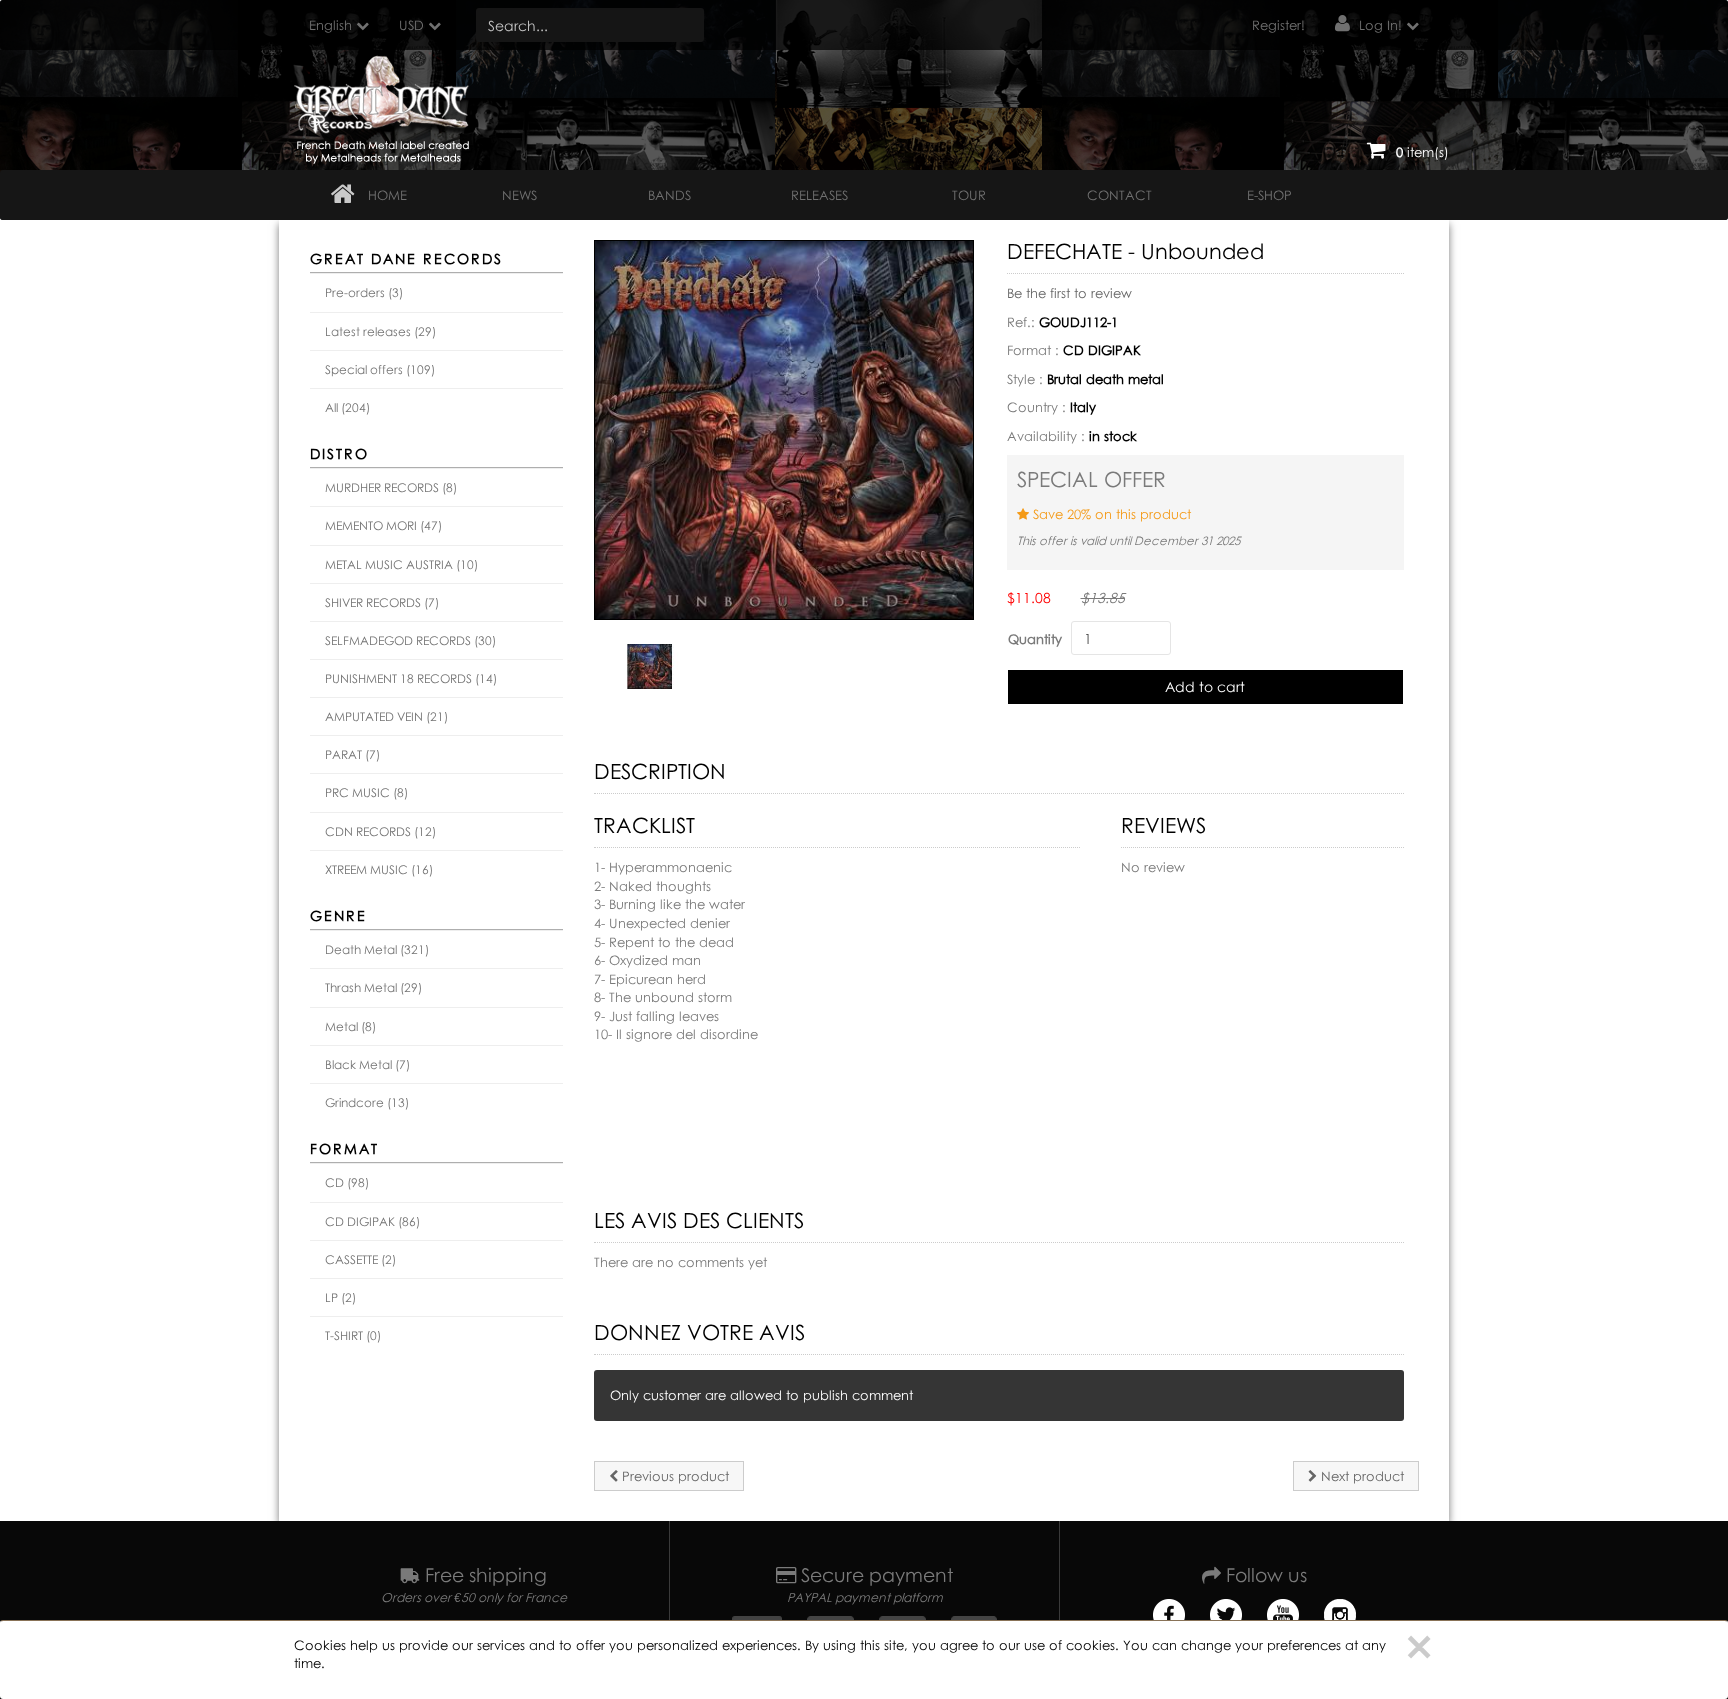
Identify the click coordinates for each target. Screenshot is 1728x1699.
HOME (387, 195)
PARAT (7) (352, 754)
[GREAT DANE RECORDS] (385, 105)
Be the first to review (1069, 293)
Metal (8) (350, 1026)
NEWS (519, 195)
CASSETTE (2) (360, 1259)
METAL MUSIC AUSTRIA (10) (401, 564)
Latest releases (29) (380, 331)
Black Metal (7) (367, 1064)
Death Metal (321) (377, 949)
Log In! (1380, 25)
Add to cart (1205, 686)
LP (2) (340, 1297)
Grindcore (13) (367, 1102)
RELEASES (819, 195)
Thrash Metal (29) (373, 987)
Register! (1278, 25)
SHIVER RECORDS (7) (382, 602)
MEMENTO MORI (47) (383, 525)
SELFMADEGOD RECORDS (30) (410, 640)
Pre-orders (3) (364, 292)
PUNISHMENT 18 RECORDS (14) (411, 678)
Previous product (673, 1476)
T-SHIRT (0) (353, 1335)
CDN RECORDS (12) (380, 831)
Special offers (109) (380, 369)
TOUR (969, 195)
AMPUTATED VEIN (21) (386, 716)
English (330, 25)
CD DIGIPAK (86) (372, 1221)
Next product (1360, 1476)
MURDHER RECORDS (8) (391, 487)
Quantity (1035, 639)
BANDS (669, 195)
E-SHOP (1269, 195)
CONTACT (1119, 195)
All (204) (347, 407)
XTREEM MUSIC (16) (379, 869)
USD (411, 25)
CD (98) (347, 1182)
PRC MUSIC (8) (366, 792)
